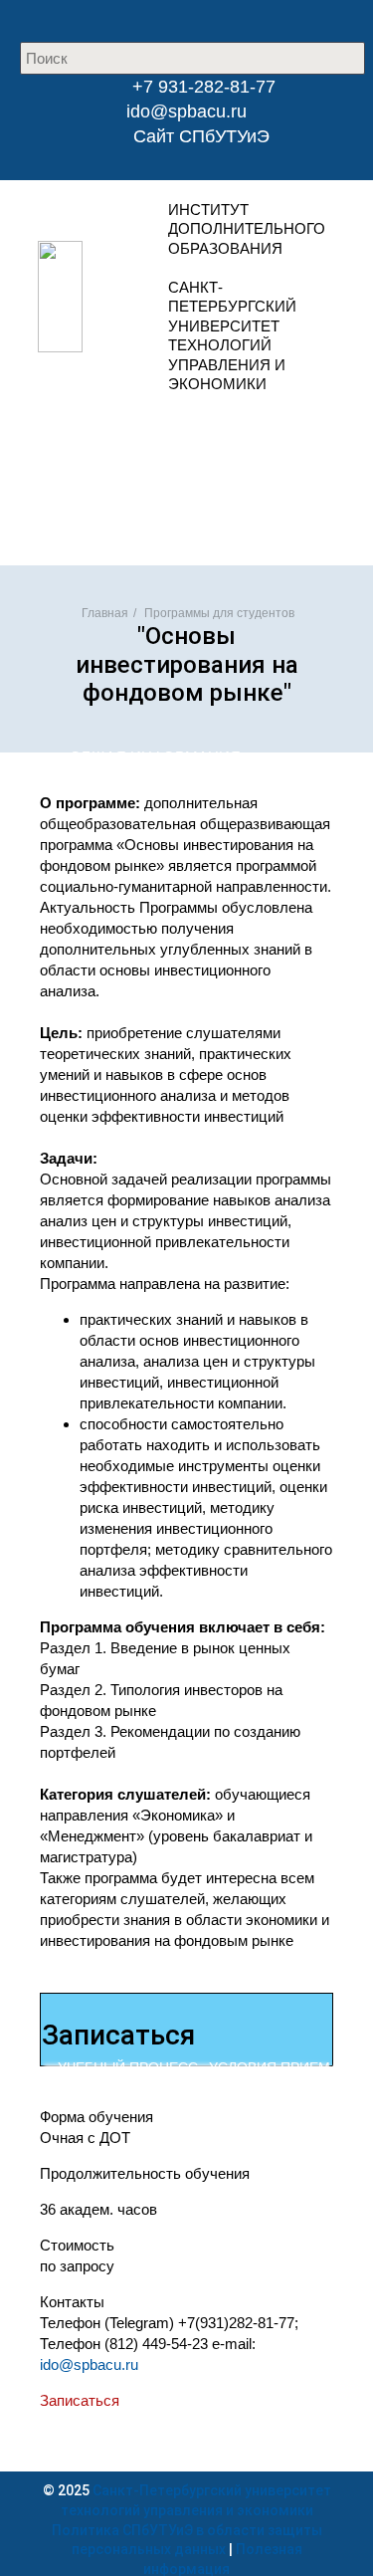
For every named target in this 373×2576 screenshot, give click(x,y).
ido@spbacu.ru (186, 111)
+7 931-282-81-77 (201, 87)
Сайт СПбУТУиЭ (201, 136)
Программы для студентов (219, 613)
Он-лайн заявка (181, 429)
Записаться (80, 2400)
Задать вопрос (181, 471)
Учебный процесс (128, 2067)
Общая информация (155, 757)
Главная (105, 613)
